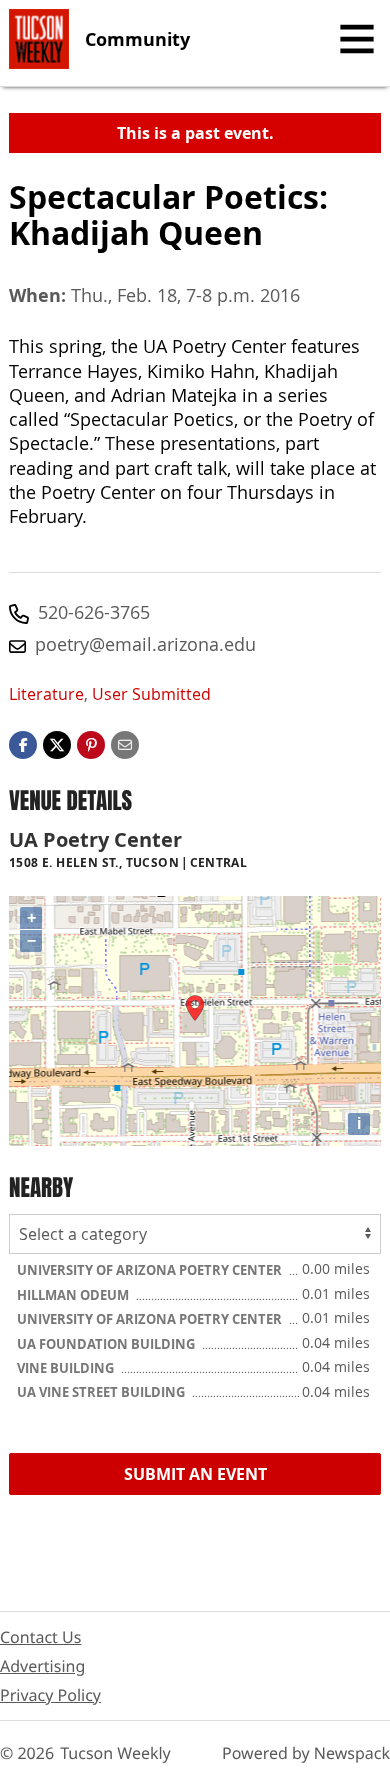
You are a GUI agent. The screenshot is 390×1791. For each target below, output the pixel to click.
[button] (91, 743)
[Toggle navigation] (357, 39)
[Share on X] (57, 743)
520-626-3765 (94, 612)
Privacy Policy (50, 1695)
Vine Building (67, 1368)
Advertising (42, 1666)
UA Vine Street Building (102, 1392)
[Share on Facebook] (23, 743)
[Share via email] (125, 743)
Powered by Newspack (306, 1753)
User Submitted (151, 694)
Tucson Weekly (115, 1753)
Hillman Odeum (74, 1295)
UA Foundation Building (107, 1344)
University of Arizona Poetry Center (151, 1270)
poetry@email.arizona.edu (145, 644)
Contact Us (40, 1637)
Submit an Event (195, 1474)
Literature (46, 694)
